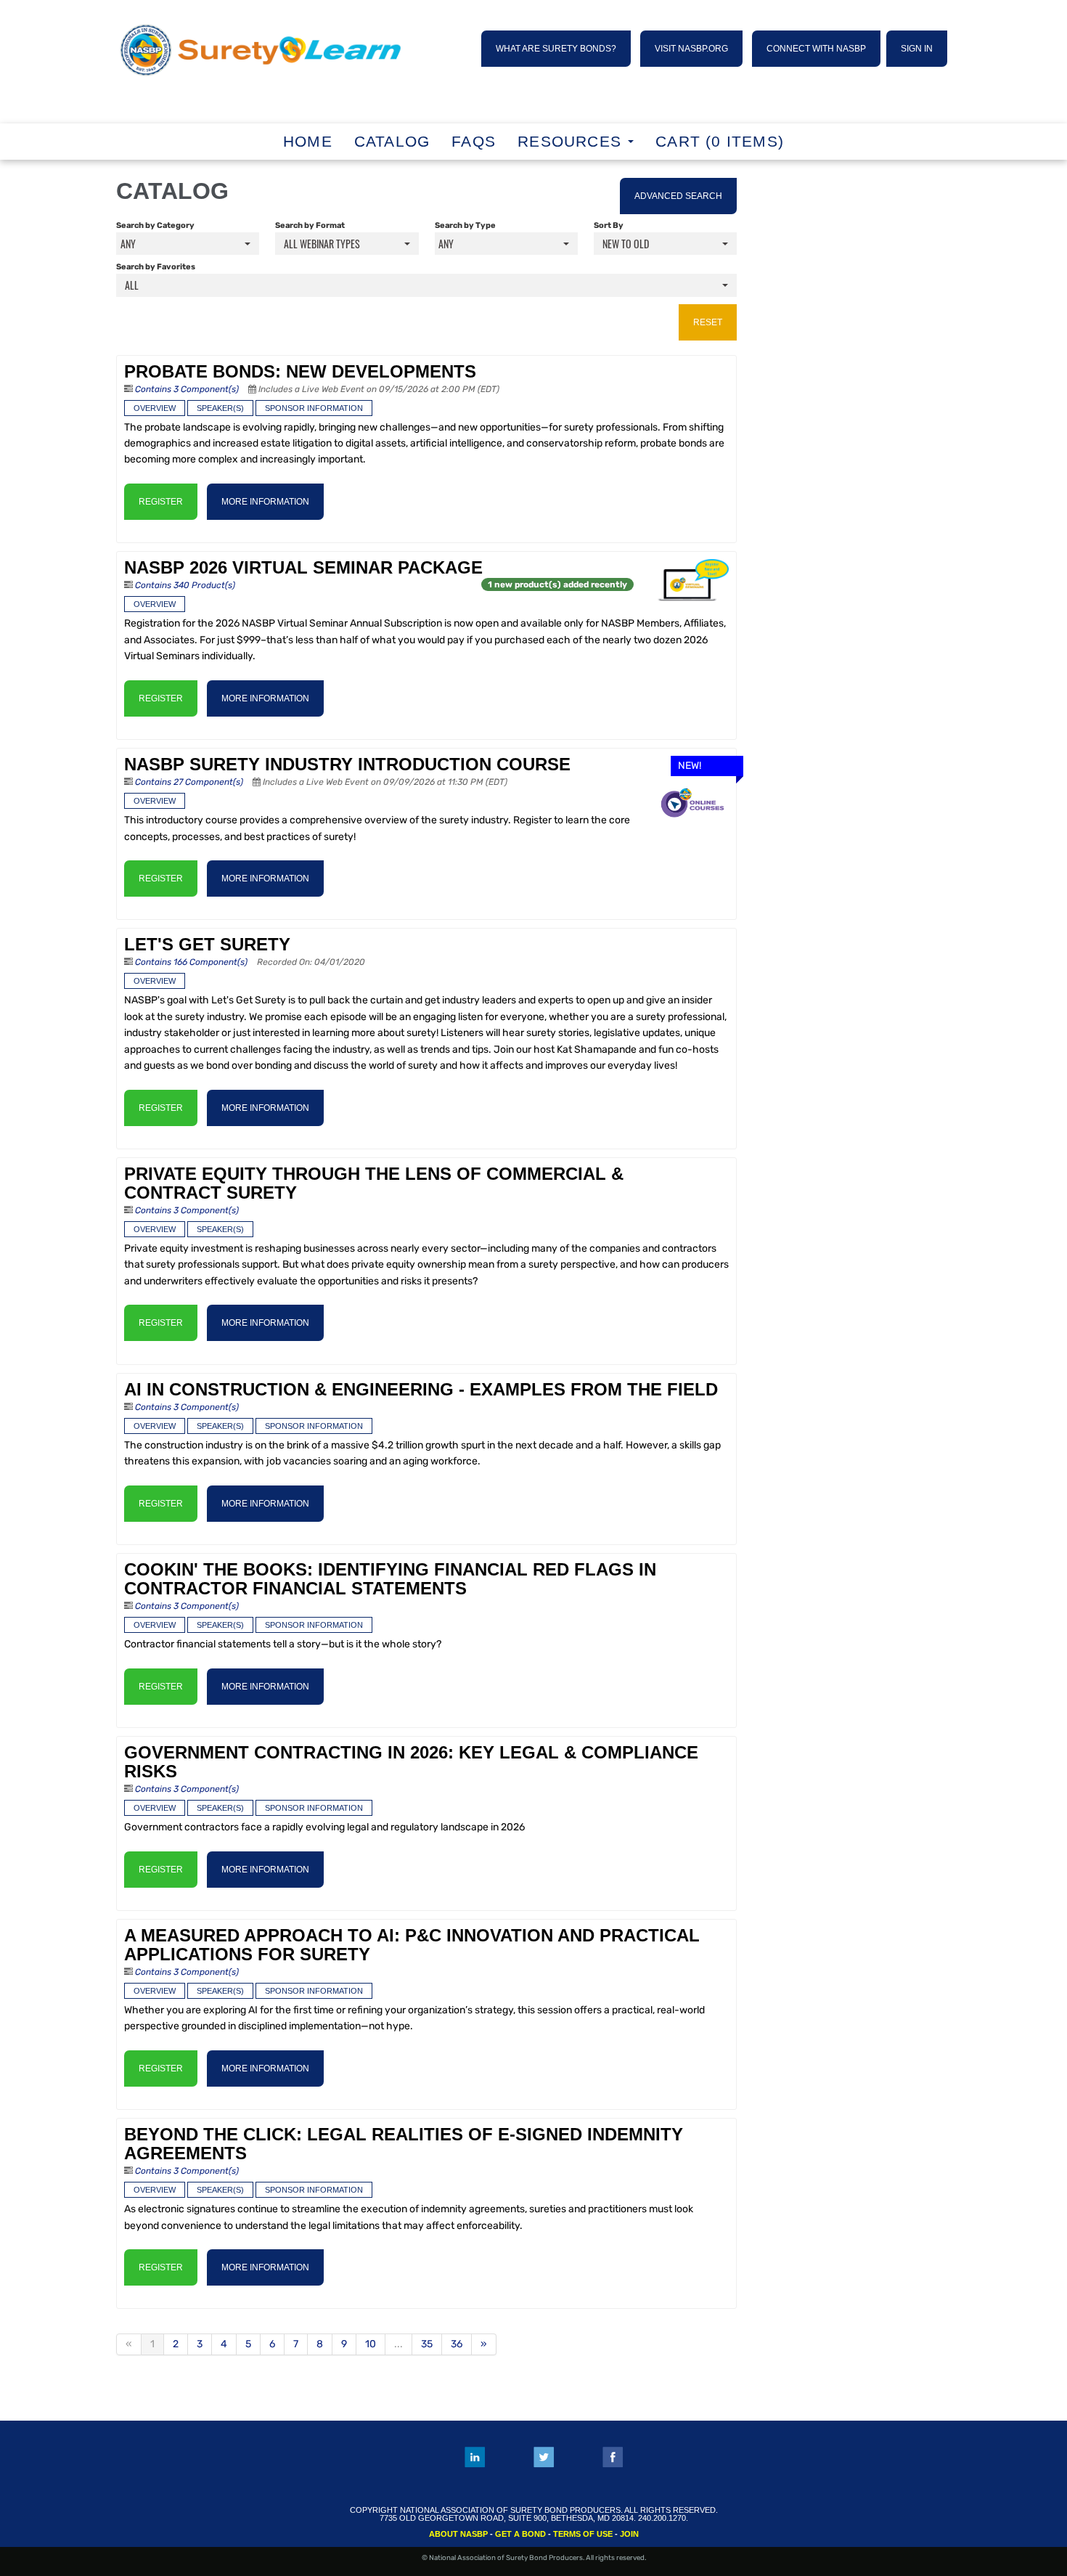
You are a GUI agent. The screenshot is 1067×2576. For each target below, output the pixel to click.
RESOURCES (572, 141)
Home (308, 141)
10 (371, 2344)
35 (427, 2344)
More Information (265, 502)
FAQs (474, 141)
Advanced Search (678, 196)
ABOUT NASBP (458, 2534)
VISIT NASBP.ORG (691, 49)
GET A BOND (520, 2534)
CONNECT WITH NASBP (816, 49)
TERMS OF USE (583, 2534)
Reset (708, 322)
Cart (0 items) (720, 141)
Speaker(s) (220, 408)
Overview (155, 408)
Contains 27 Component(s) (189, 782)
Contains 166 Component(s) (191, 962)
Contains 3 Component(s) (187, 389)
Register (161, 502)
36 (457, 2344)
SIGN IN (917, 49)
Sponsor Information (314, 408)
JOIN (629, 2534)
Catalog (392, 141)
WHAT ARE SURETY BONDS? (556, 49)
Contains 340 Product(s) (185, 585)
